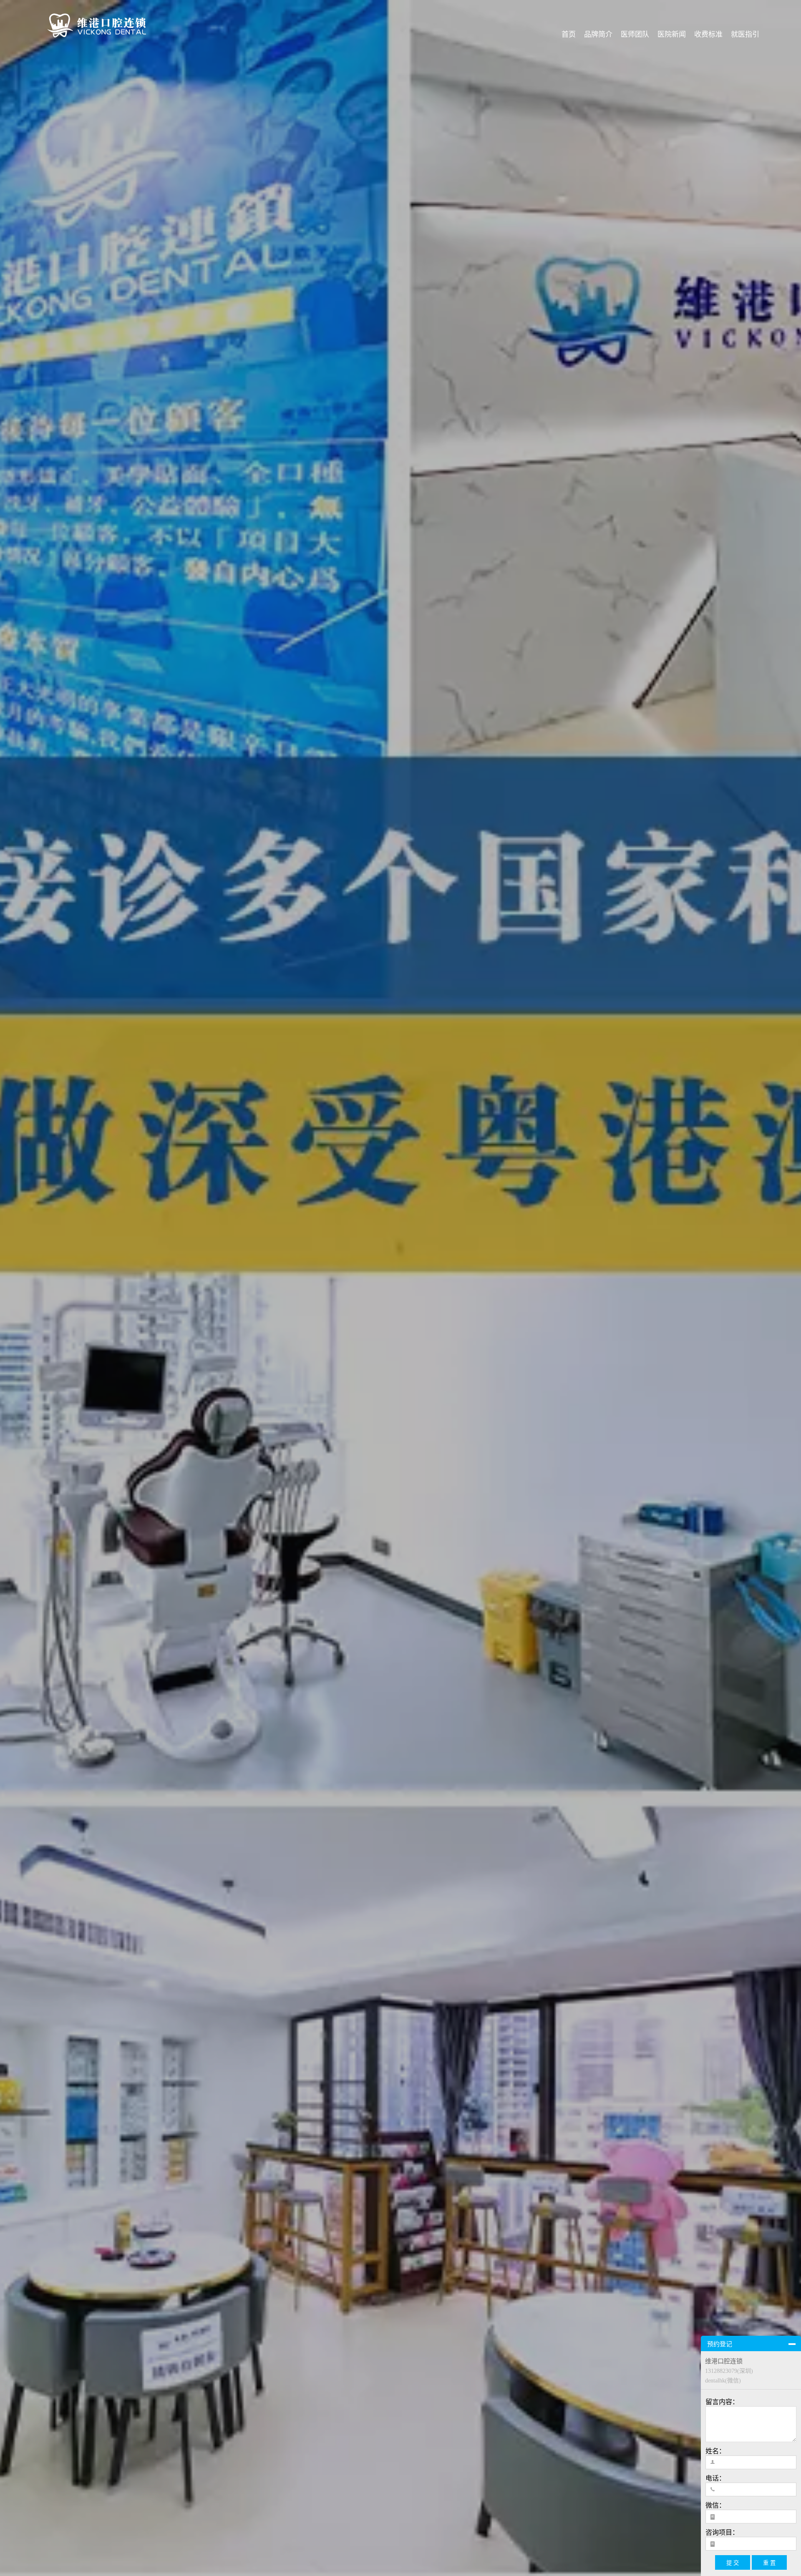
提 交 (733, 2563)
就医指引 (745, 34)
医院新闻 (672, 34)
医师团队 (635, 34)
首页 (569, 34)
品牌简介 (598, 34)
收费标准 (708, 34)
